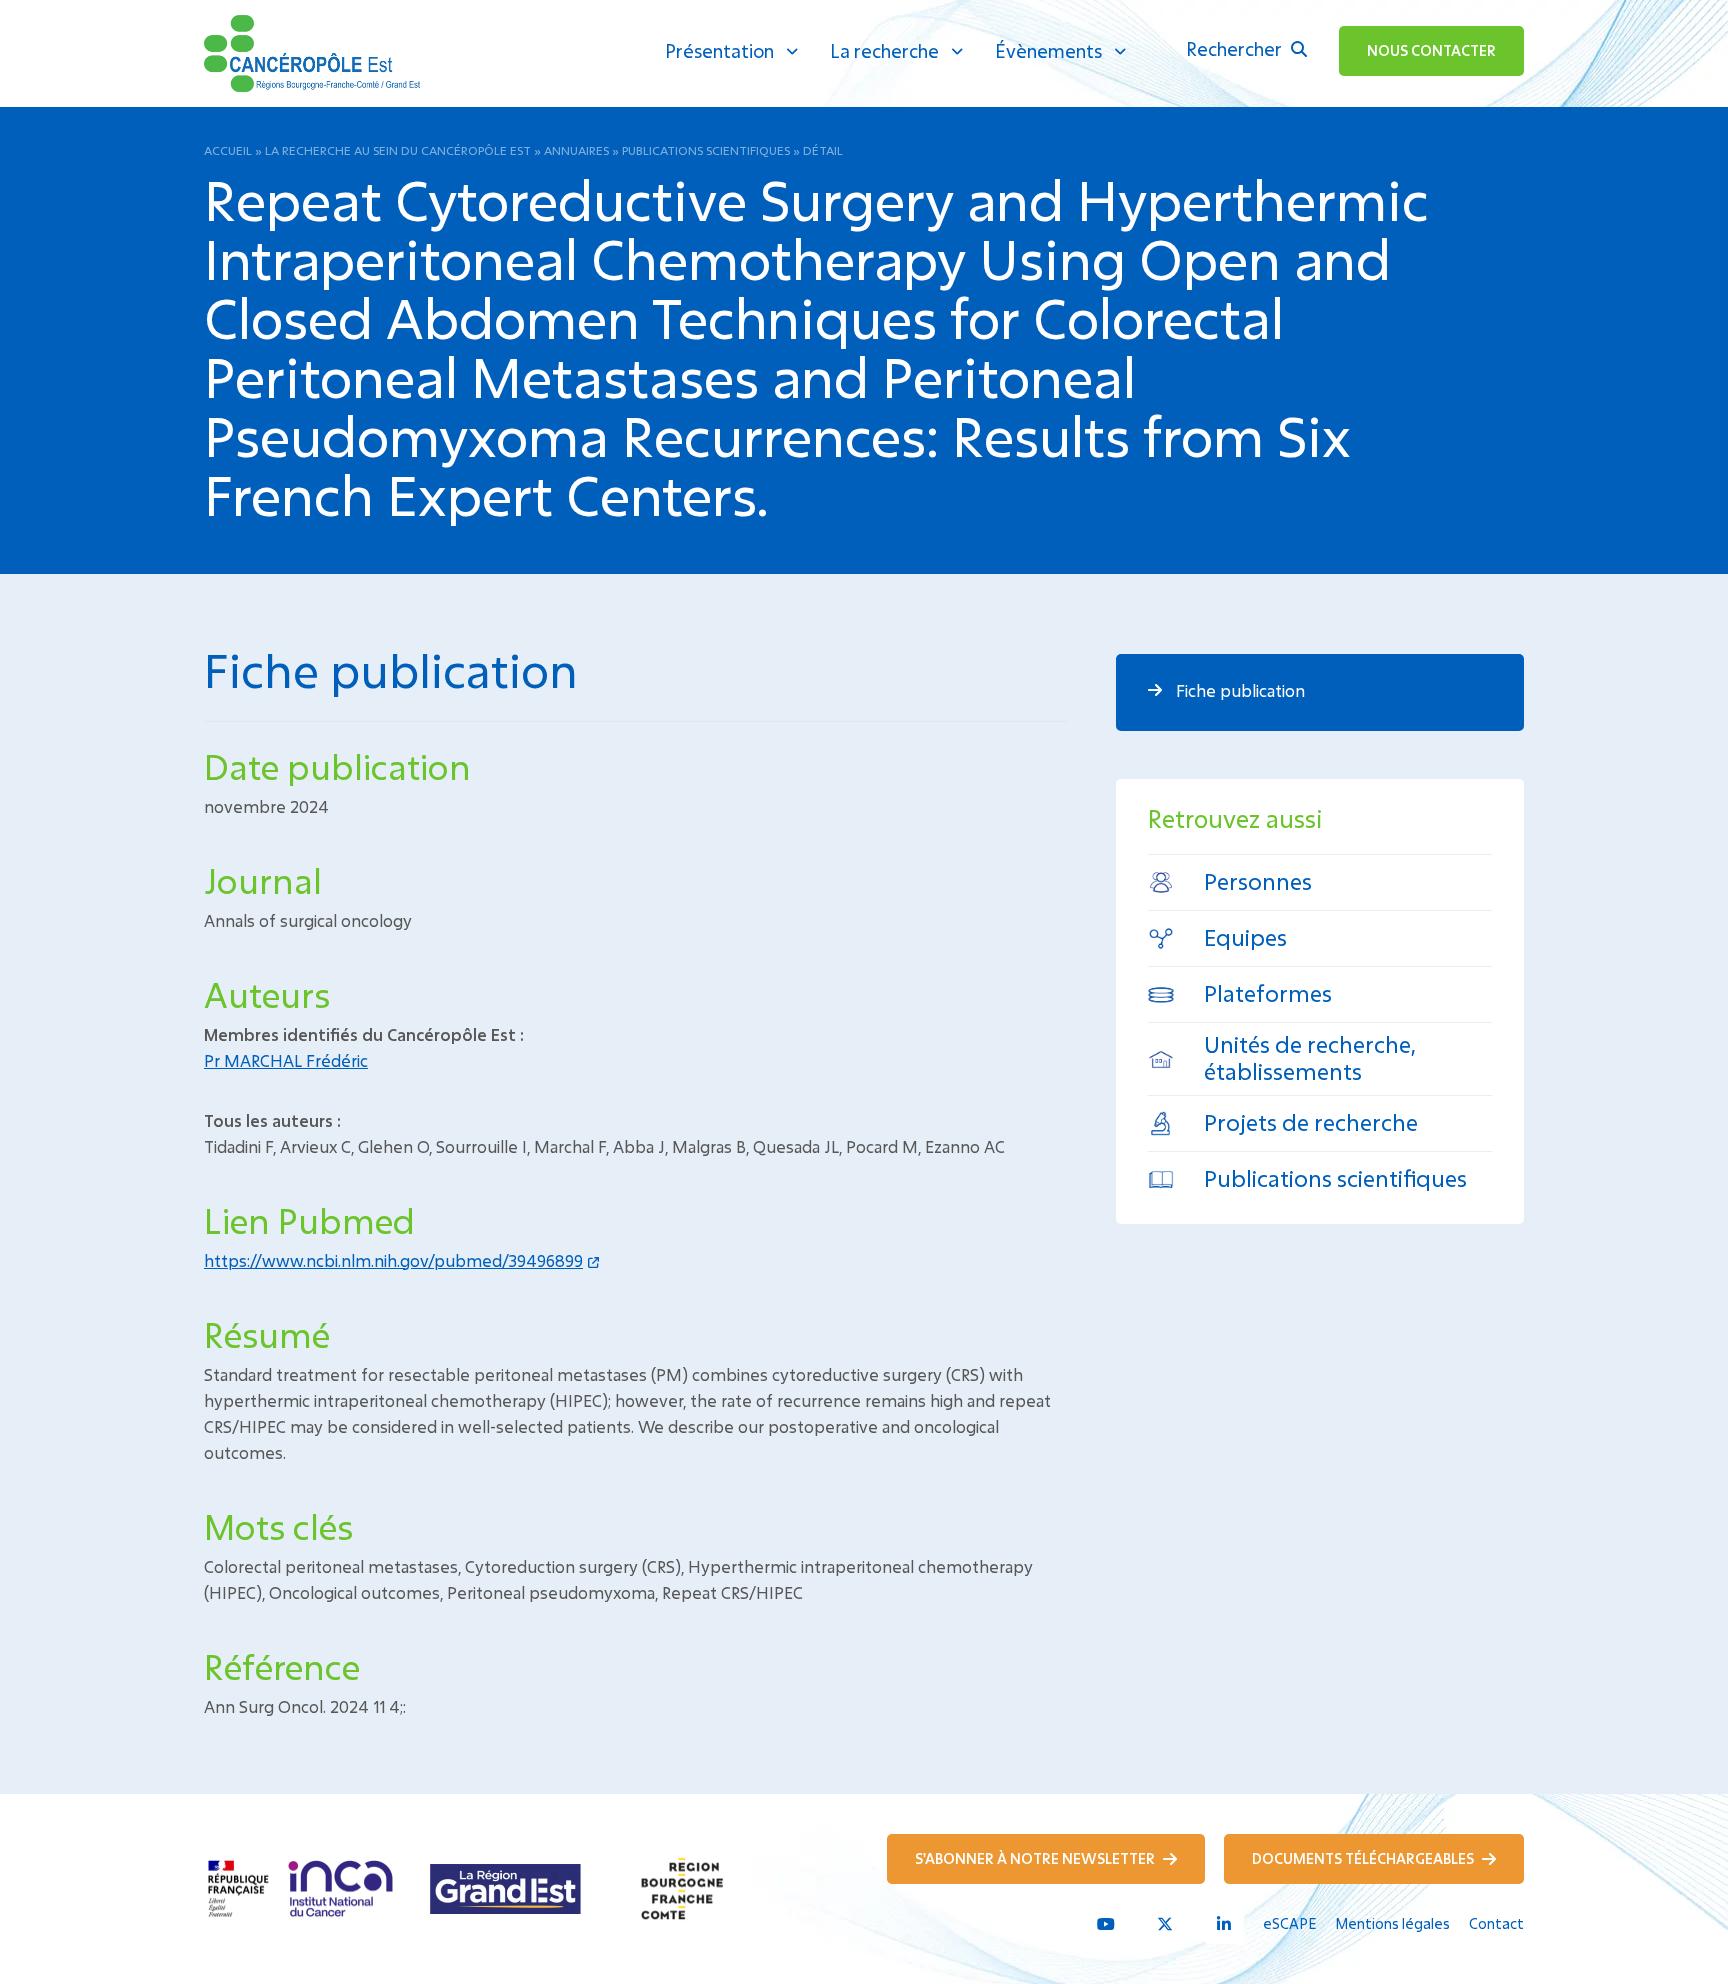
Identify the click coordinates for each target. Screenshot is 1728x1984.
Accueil (228, 150)
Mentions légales (1392, 1923)
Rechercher (1236, 49)
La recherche (884, 51)
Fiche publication (1238, 690)
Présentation (719, 51)
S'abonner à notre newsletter (1036, 1858)
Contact (1496, 1923)
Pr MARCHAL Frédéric (286, 1060)
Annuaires (576, 150)
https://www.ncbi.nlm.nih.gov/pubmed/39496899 (393, 1260)
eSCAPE (1289, 1923)
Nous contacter (1431, 50)
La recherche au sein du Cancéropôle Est (398, 150)
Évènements (1048, 51)
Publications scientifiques (706, 150)
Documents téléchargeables (1364, 1858)
